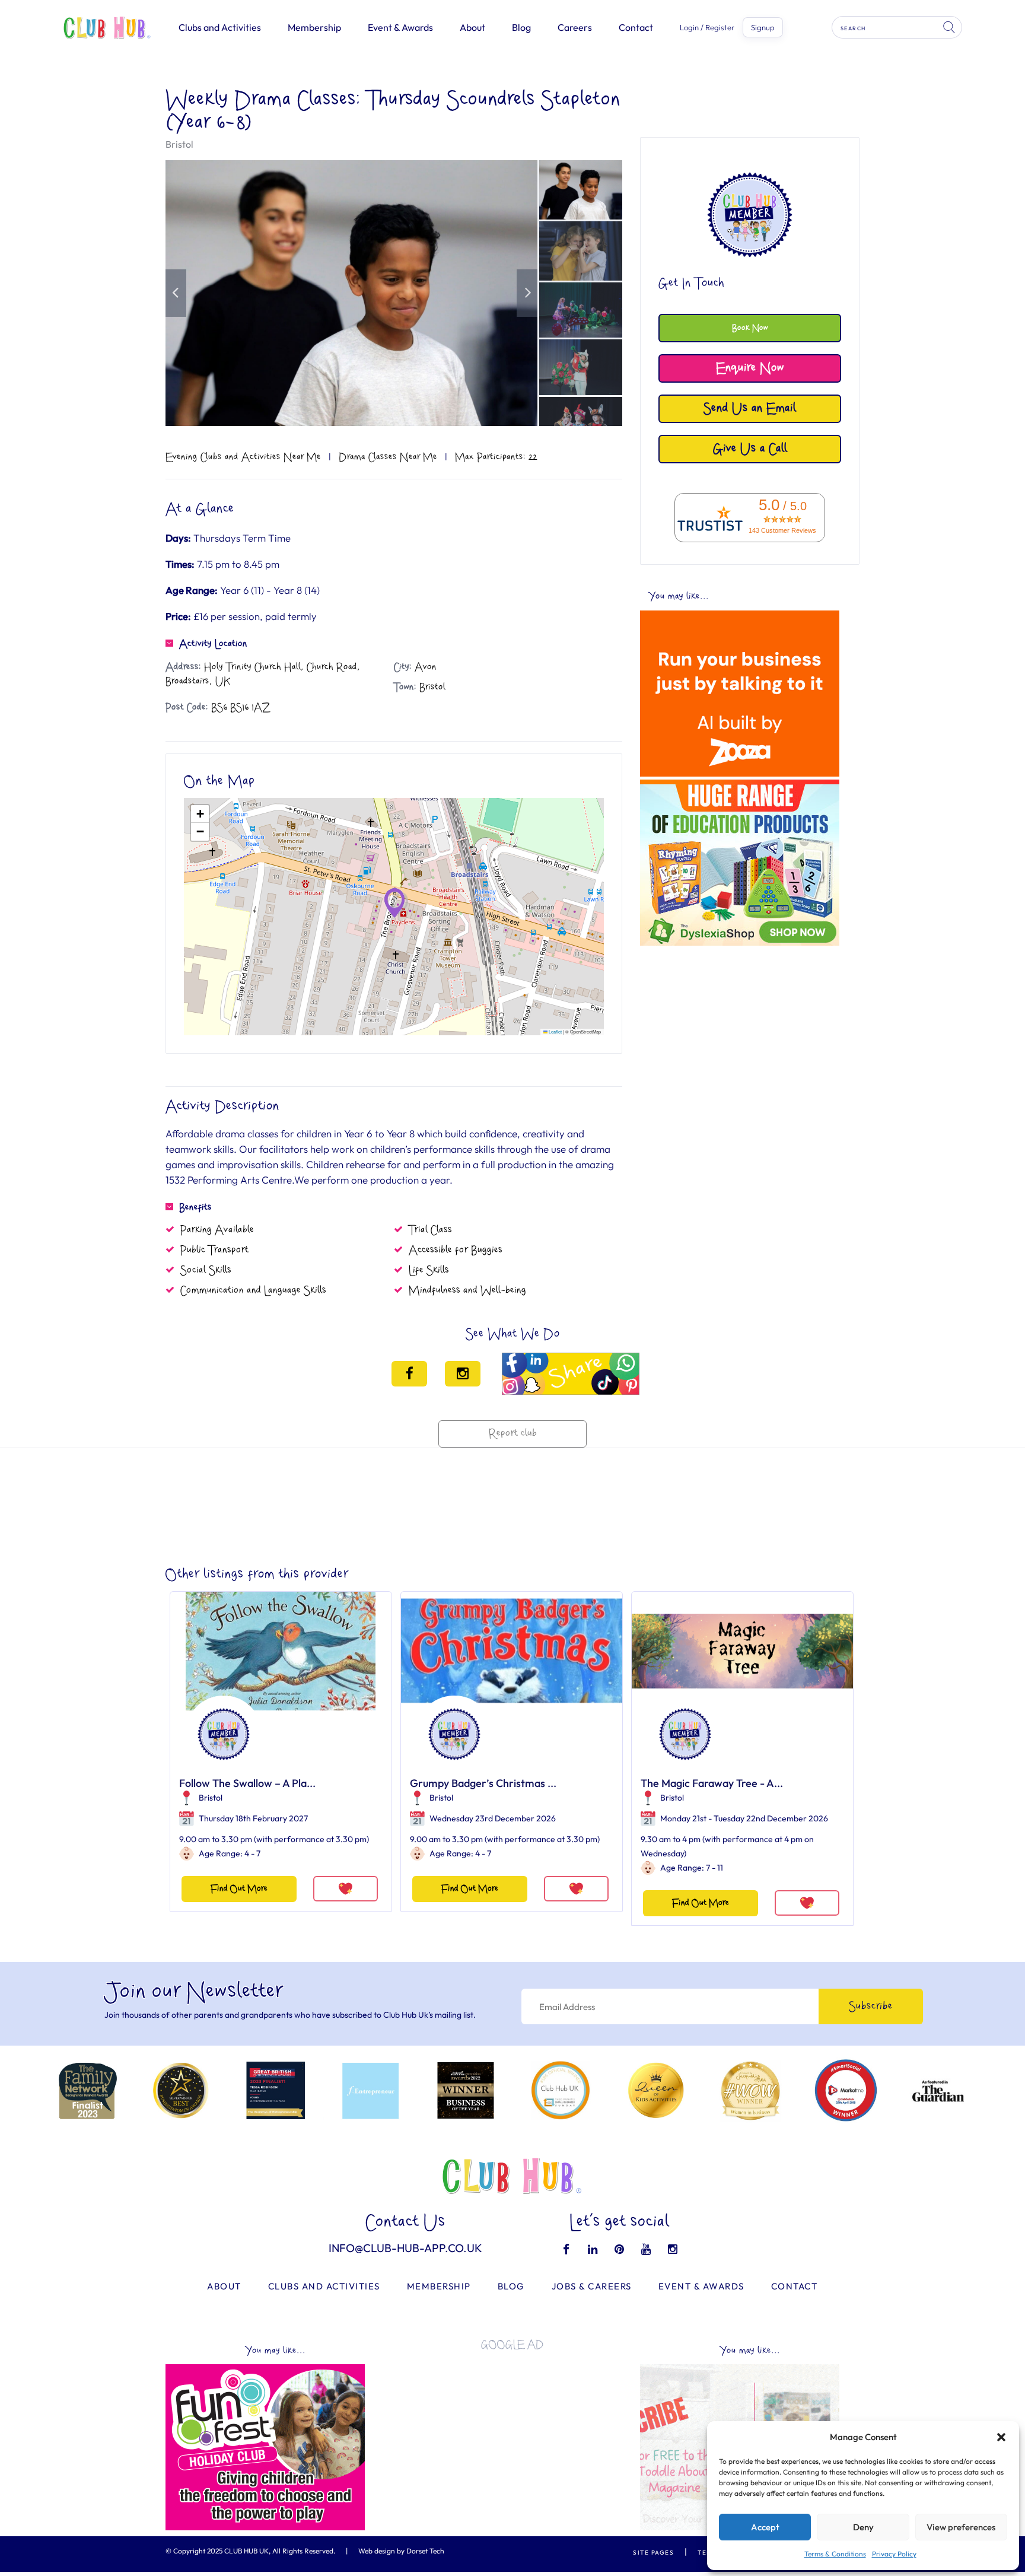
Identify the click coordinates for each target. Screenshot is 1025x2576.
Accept (765, 2527)
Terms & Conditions (835, 2554)
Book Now (750, 328)
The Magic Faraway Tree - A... (712, 1783)
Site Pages (653, 2553)
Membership (314, 27)
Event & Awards (400, 27)
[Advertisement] (740, 1035)
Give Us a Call (750, 449)
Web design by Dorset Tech (401, 2551)
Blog (521, 27)
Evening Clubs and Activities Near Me (243, 457)
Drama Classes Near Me (388, 457)
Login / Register (707, 28)
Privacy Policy (894, 2554)
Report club (513, 1434)
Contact (636, 27)
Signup (763, 27)
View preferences (961, 2527)
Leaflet (555, 1031)
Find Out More (239, 1889)
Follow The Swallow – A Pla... (247, 1783)
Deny (863, 2527)
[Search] (950, 27)
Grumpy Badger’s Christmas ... (483, 1783)
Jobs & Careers (592, 2286)
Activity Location (213, 644)
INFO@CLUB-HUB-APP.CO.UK (405, 2248)
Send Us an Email (750, 408)
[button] (1001, 2437)
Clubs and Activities (220, 27)
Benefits (195, 1207)
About (472, 27)
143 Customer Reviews (782, 530)
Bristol (179, 144)
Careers (575, 27)
